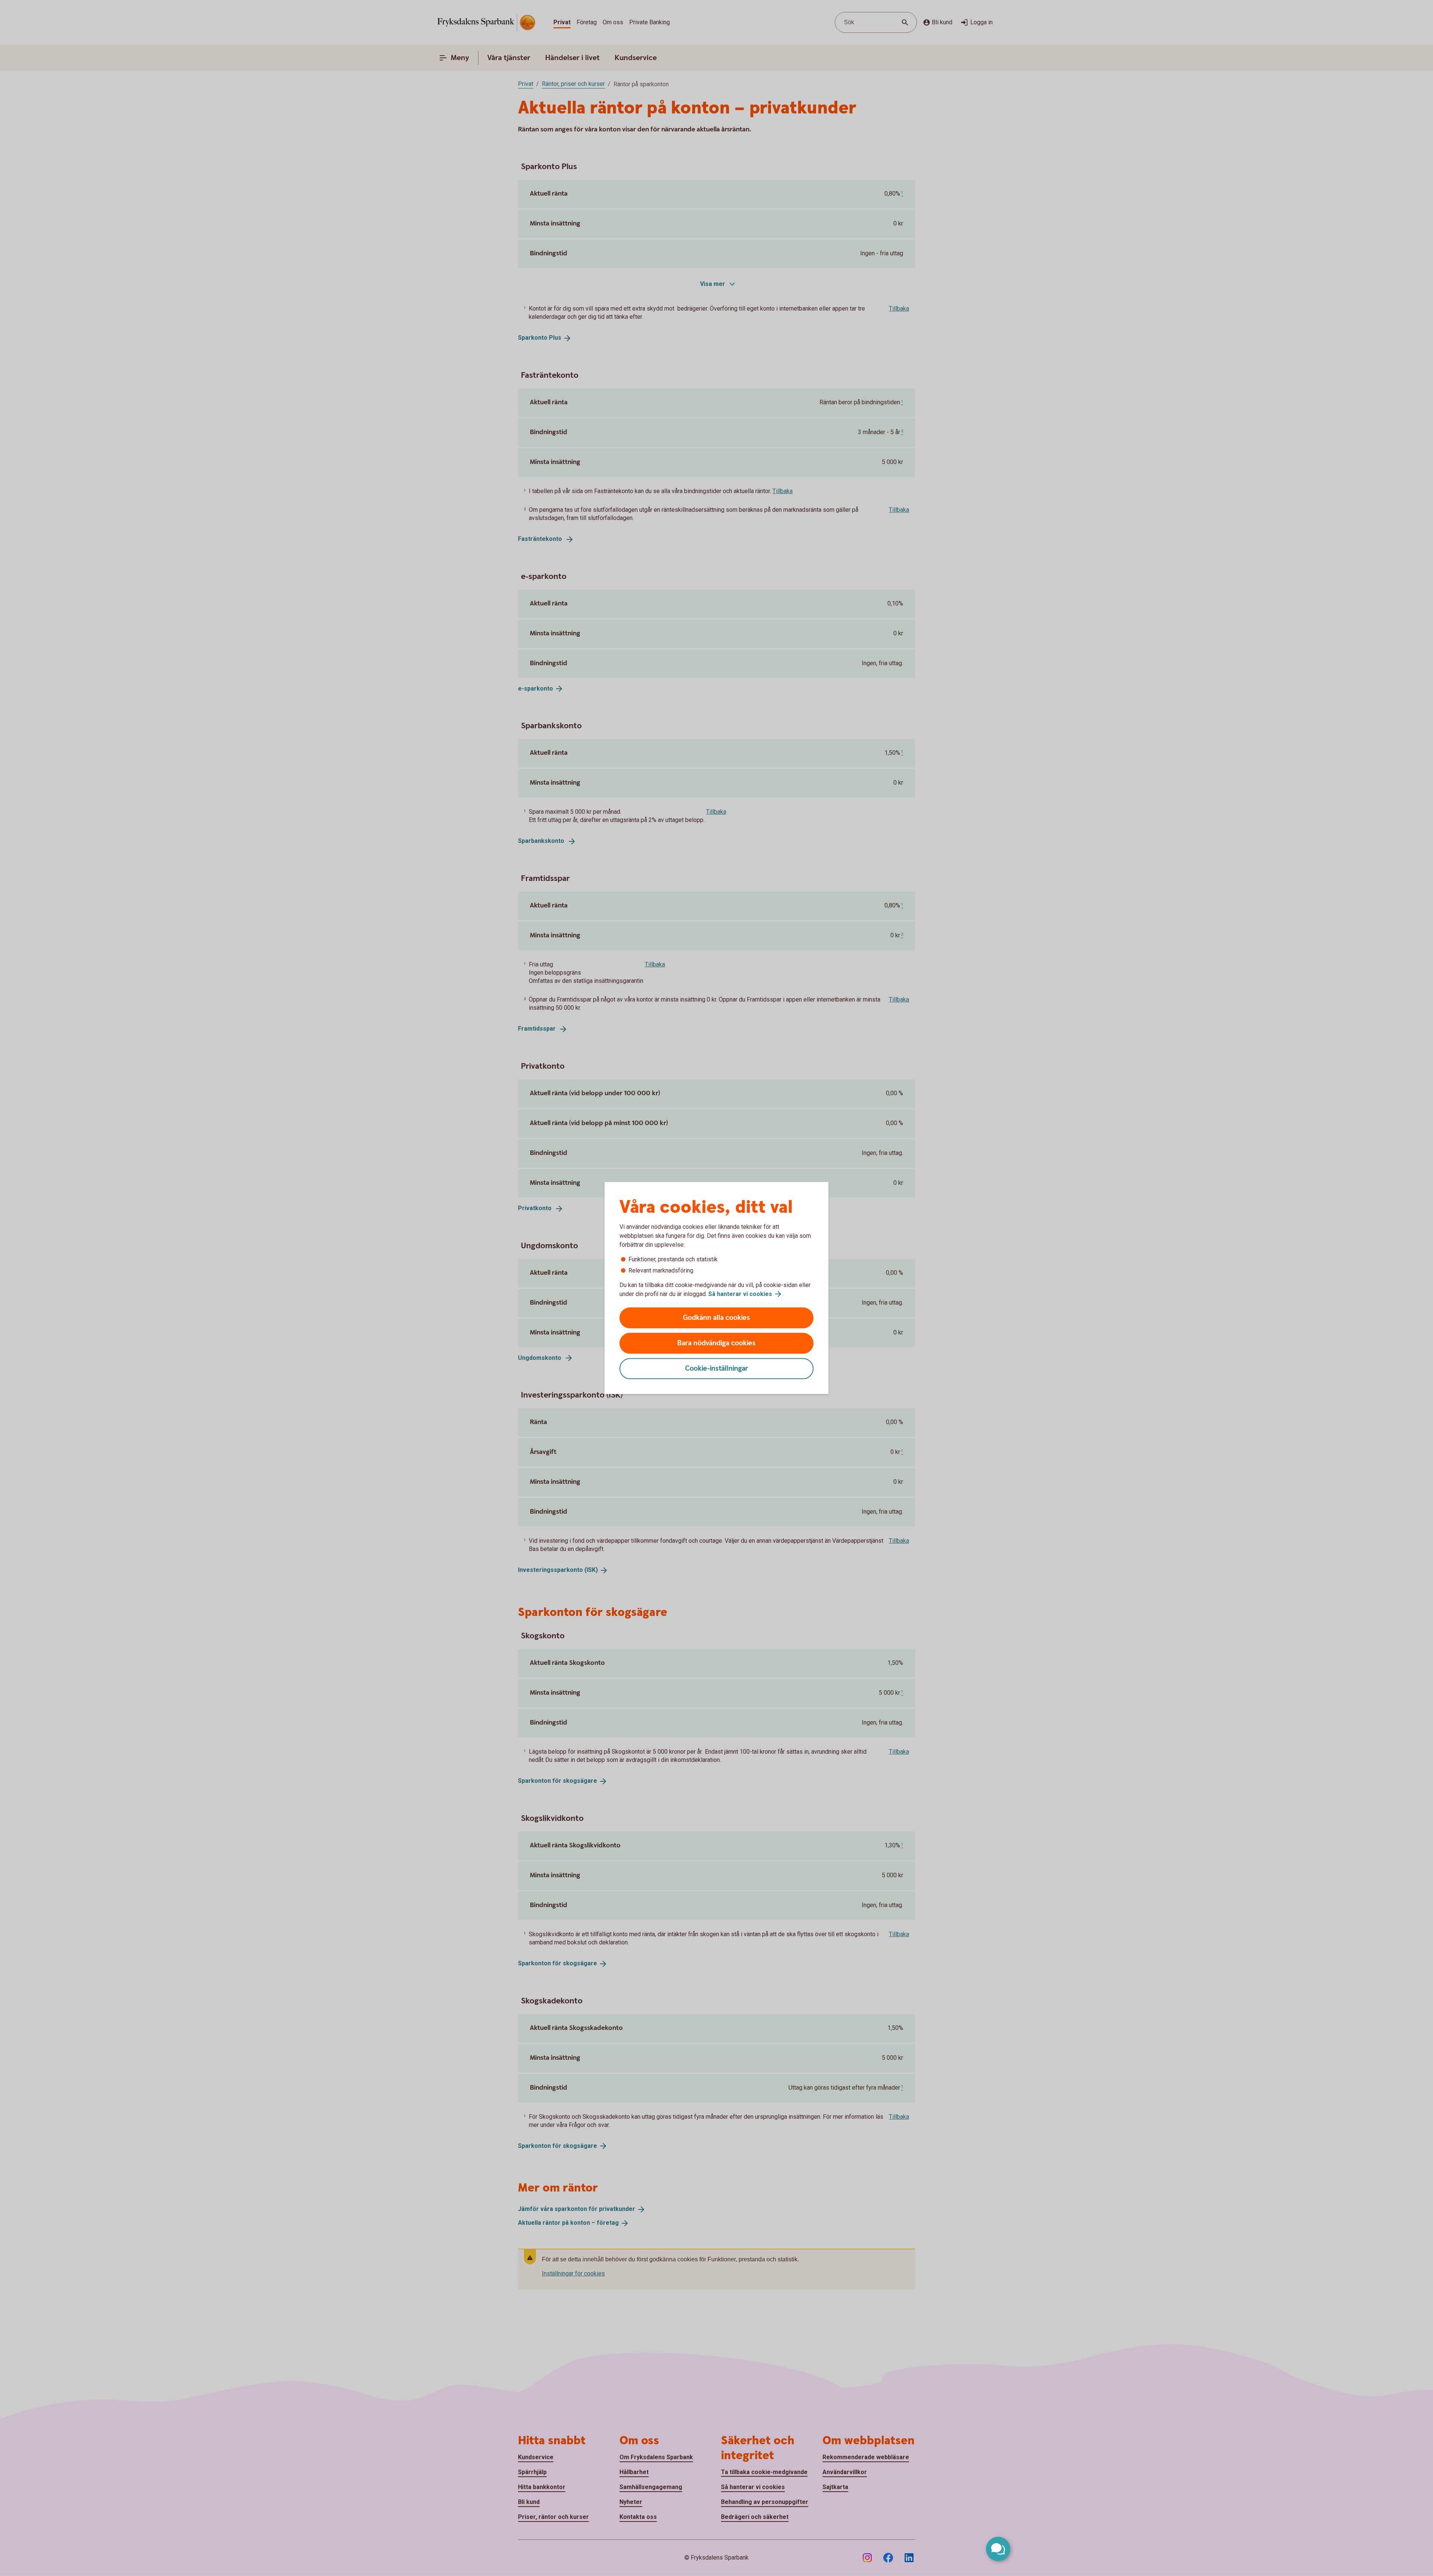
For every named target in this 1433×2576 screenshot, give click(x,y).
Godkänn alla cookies (716, 1318)
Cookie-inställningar (717, 1369)
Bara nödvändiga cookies (716, 1343)
